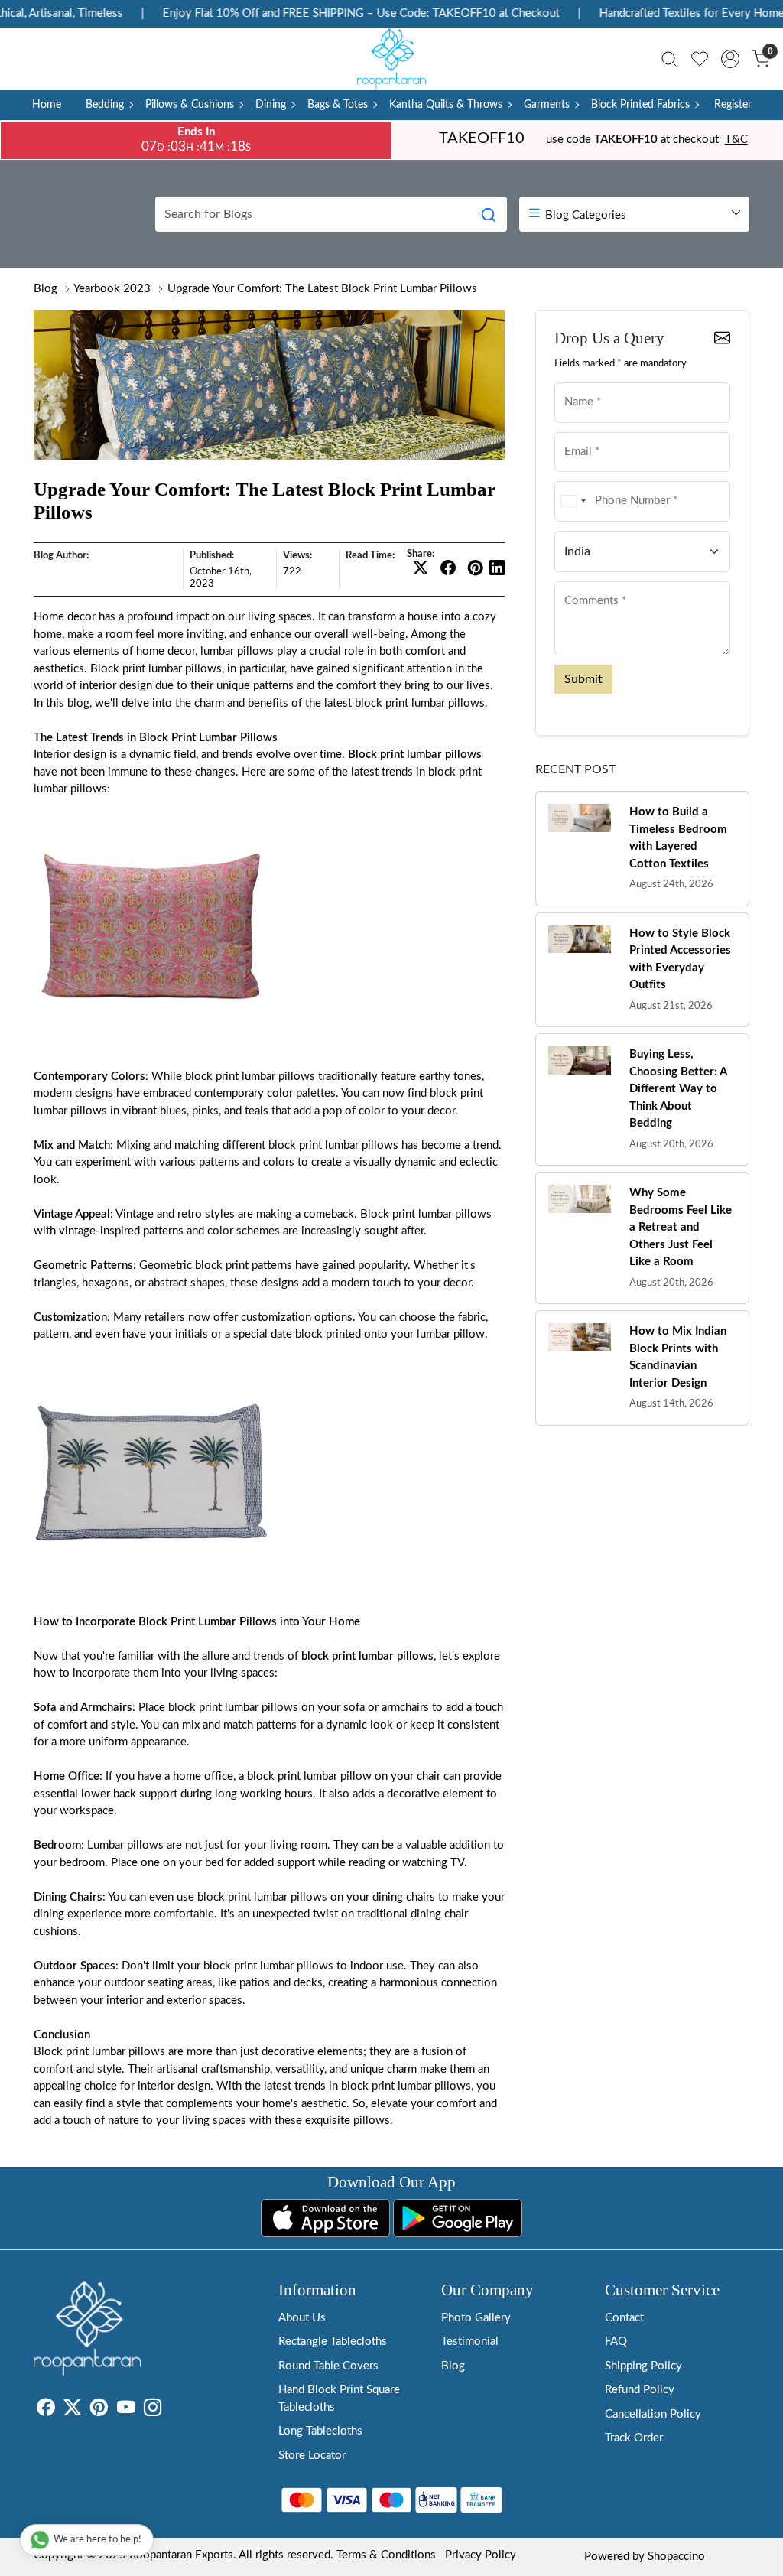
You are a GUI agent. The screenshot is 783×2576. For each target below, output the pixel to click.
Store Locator (312, 2456)
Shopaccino (676, 2556)
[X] (72, 2410)
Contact (624, 2318)
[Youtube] (126, 2410)
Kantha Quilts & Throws (446, 105)
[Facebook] (45, 2410)
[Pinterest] (99, 2410)
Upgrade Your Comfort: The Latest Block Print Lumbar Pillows (322, 289)
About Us (302, 2318)
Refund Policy (640, 2390)
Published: (212, 555)
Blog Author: (61, 555)
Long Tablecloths (320, 2431)
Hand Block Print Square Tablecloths (339, 2399)
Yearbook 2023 (112, 289)
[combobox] (573, 501)
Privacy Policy (481, 2555)
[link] (669, 59)
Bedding (105, 105)
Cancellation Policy (653, 2414)
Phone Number (593, 480)
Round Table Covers (328, 2366)
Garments (547, 105)
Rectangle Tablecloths (333, 2342)
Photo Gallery (476, 2318)
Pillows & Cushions (190, 105)
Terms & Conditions (386, 2555)
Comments (585, 580)
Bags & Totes (338, 105)
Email (574, 431)
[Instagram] (153, 2410)
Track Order (634, 2438)
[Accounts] (730, 59)
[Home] (391, 59)
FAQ (616, 2342)
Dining (271, 105)
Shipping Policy (643, 2366)
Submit (583, 679)
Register (733, 105)
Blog (45, 289)
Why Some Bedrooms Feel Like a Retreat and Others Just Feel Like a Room (681, 1227)
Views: (297, 555)
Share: (421, 554)
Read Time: (370, 555)
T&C (736, 140)
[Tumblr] (171, 2410)
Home (47, 105)
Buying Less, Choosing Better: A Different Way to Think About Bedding (678, 1089)
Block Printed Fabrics (640, 105)
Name (575, 381)
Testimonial (470, 2342)
